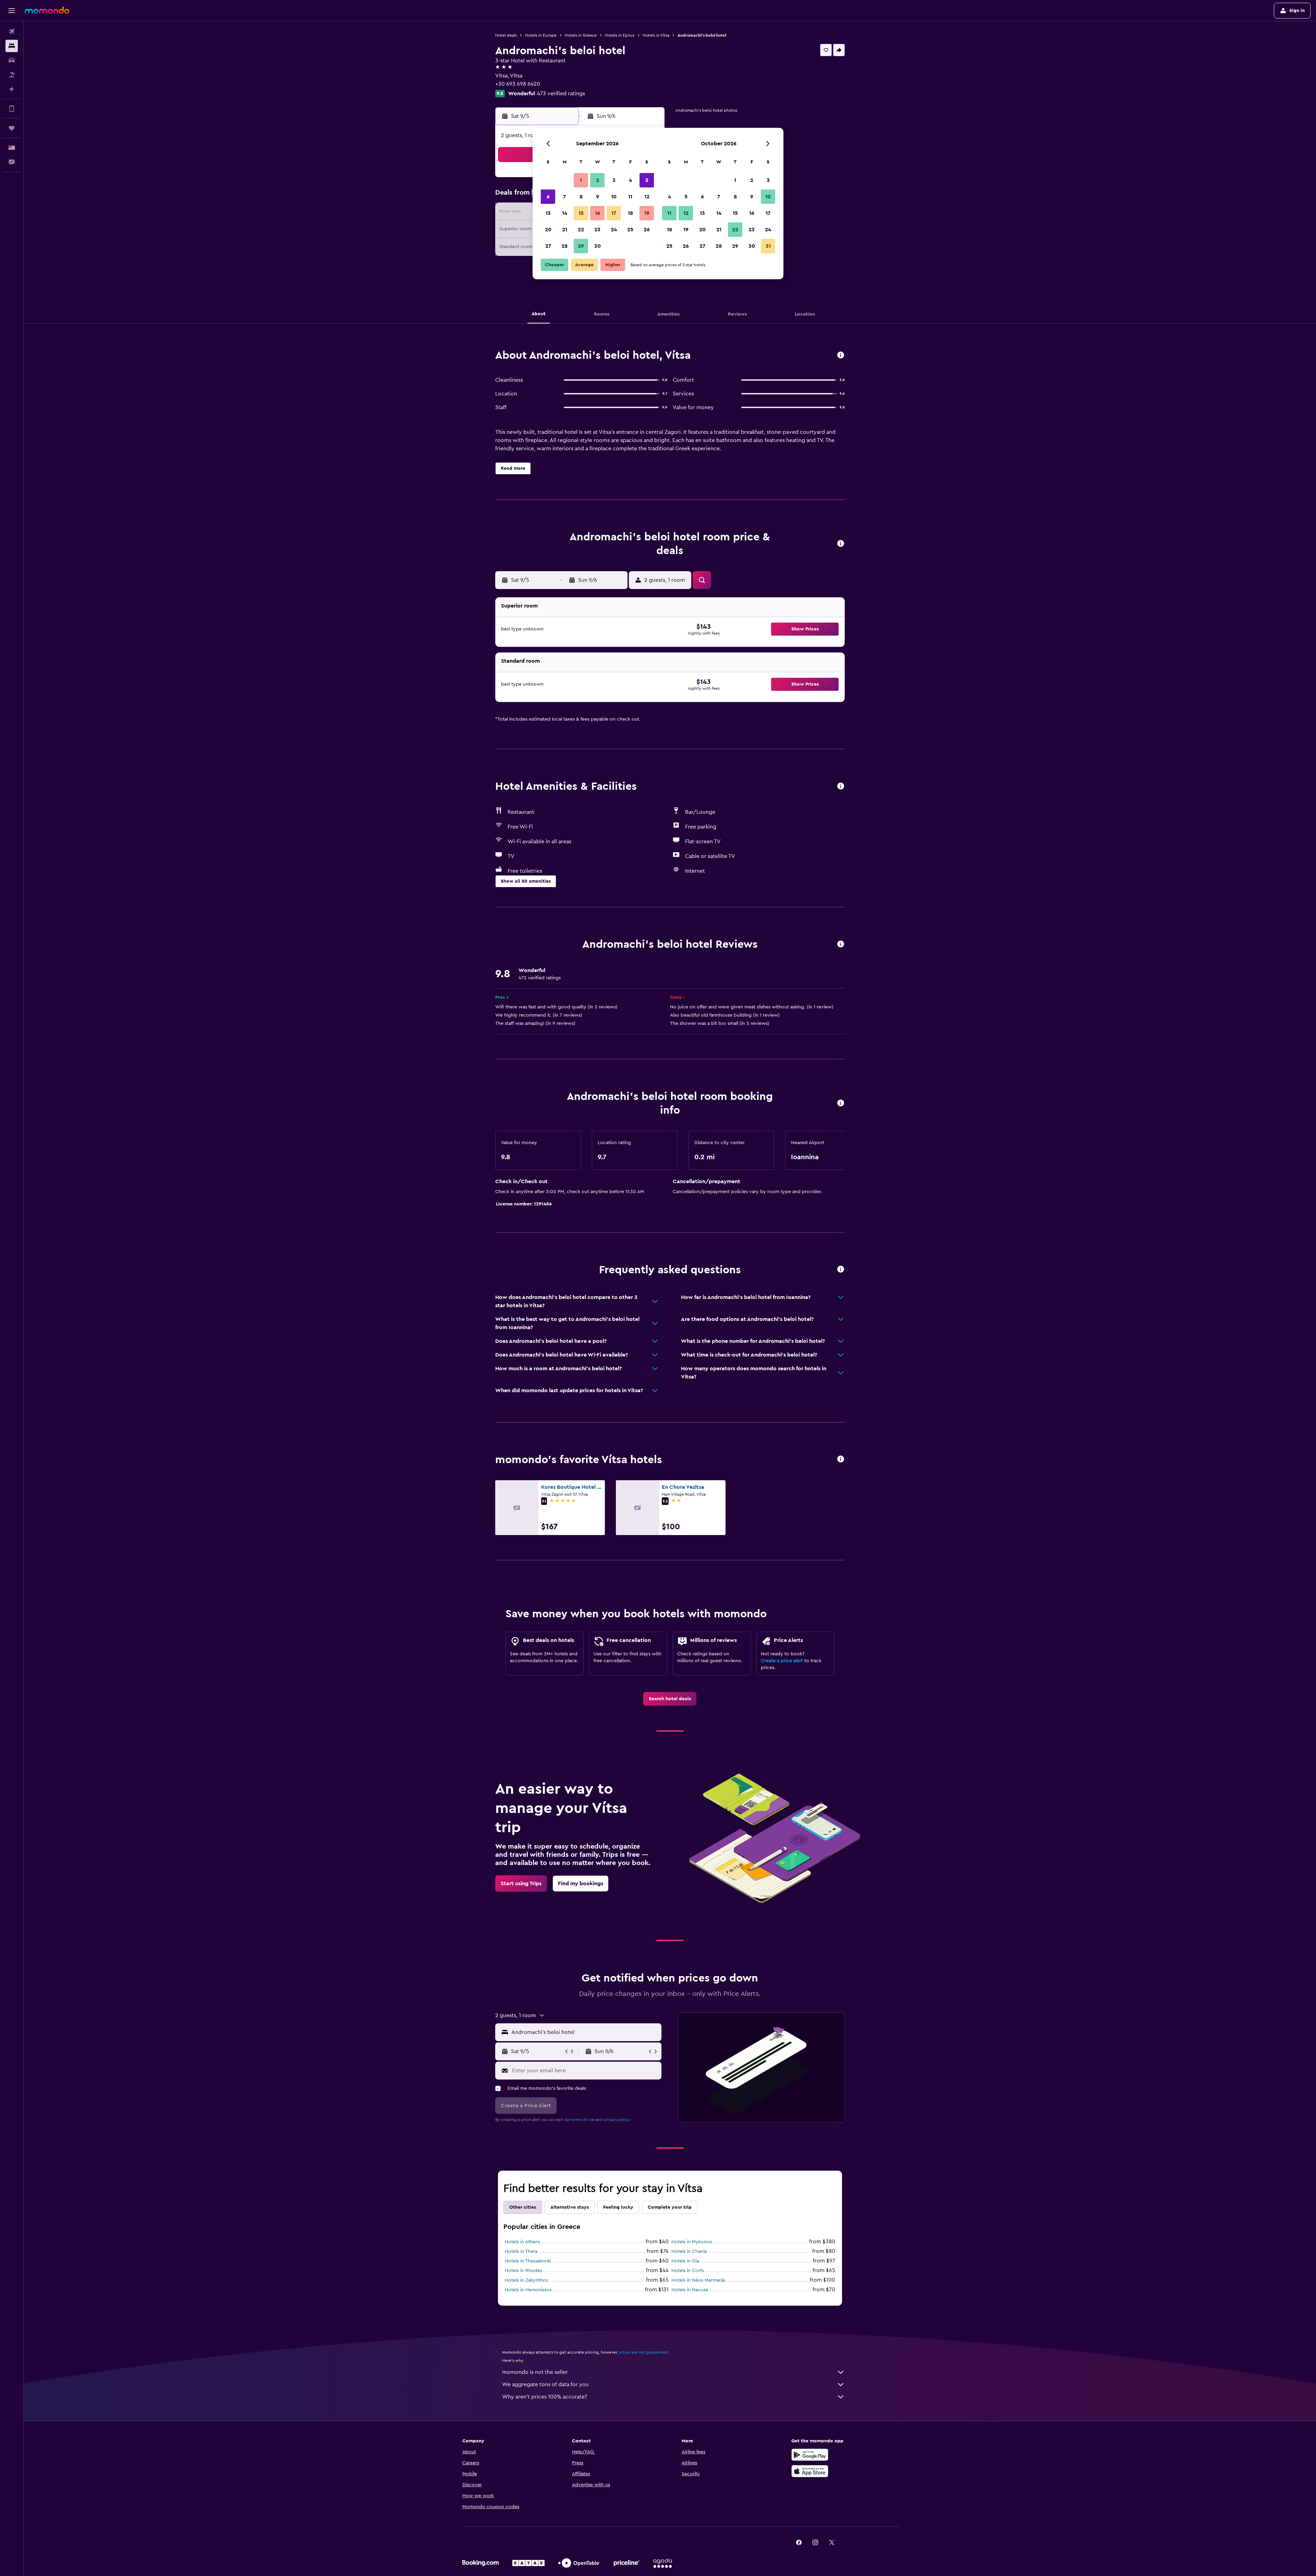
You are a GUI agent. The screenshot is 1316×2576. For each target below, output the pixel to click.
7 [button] (564, 197)
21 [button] (565, 230)
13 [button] (548, 213)
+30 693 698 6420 (518, 84)
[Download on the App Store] (810, 2471)
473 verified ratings (561, 94)
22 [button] (581, 230)
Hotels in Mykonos (692, 2242)
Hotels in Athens (522, 2242)
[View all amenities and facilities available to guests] (841, 787)
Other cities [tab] (523, 2207)
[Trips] (12, 128)
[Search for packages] (12, 75)
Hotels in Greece (581, 35)
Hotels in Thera (521, 2252)
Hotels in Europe (541, 35)
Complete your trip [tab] (670, 2207)
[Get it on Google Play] (810, 2455)
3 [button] (614, 180)
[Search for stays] (12, 46)
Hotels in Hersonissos (528, 2290)
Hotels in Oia (685, 2261)
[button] (12, 11)
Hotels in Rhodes (523, 2271)
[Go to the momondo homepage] (47, 10)
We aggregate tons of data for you (545, 2384)
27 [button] (548, 246)
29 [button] (581, 246)
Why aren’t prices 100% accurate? (545, 2397)
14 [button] (565, 213)
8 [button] (581, 197)
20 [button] (548, 230)
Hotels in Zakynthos (526, 2280)
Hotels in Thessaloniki (528, 2261)
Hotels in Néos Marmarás (698, 2280)
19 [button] (647, 213)
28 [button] (564, 246)
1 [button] (581, 180)
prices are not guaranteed (644, 2352)
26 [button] (647, 230)
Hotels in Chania (689, 2252)
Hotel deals (506, 35)
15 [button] (581, 213)
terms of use (583, 2120)
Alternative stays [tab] (570, 2207)
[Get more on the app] (12, 109)
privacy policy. (617, 2120)
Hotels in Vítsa (656, 35)
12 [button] (647, 197)
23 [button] (597, 230)
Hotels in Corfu (688, 2271)
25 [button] (630, 230)
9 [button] (598, 197)
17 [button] (614, 213)
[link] (670, 1699)
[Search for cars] (12, 60)
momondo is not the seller (535, 2372)
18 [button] (630, 213)
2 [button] (598, 180)
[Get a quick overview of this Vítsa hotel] (841, 355)
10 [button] (614, 197)
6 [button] (548, 197)
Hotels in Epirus (620, 35)
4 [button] (630, 180)
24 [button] (614, 230)
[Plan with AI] (12, 89)
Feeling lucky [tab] (618, 2207)
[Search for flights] (12, 32)
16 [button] (598, 213)
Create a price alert (782, 1661)
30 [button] (598, 246)
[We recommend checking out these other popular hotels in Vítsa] (841, 1459)
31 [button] (768, 246)
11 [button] (630, 197)
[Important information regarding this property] (841, 1103)
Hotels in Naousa (690, 2290)
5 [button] (647, 180)
